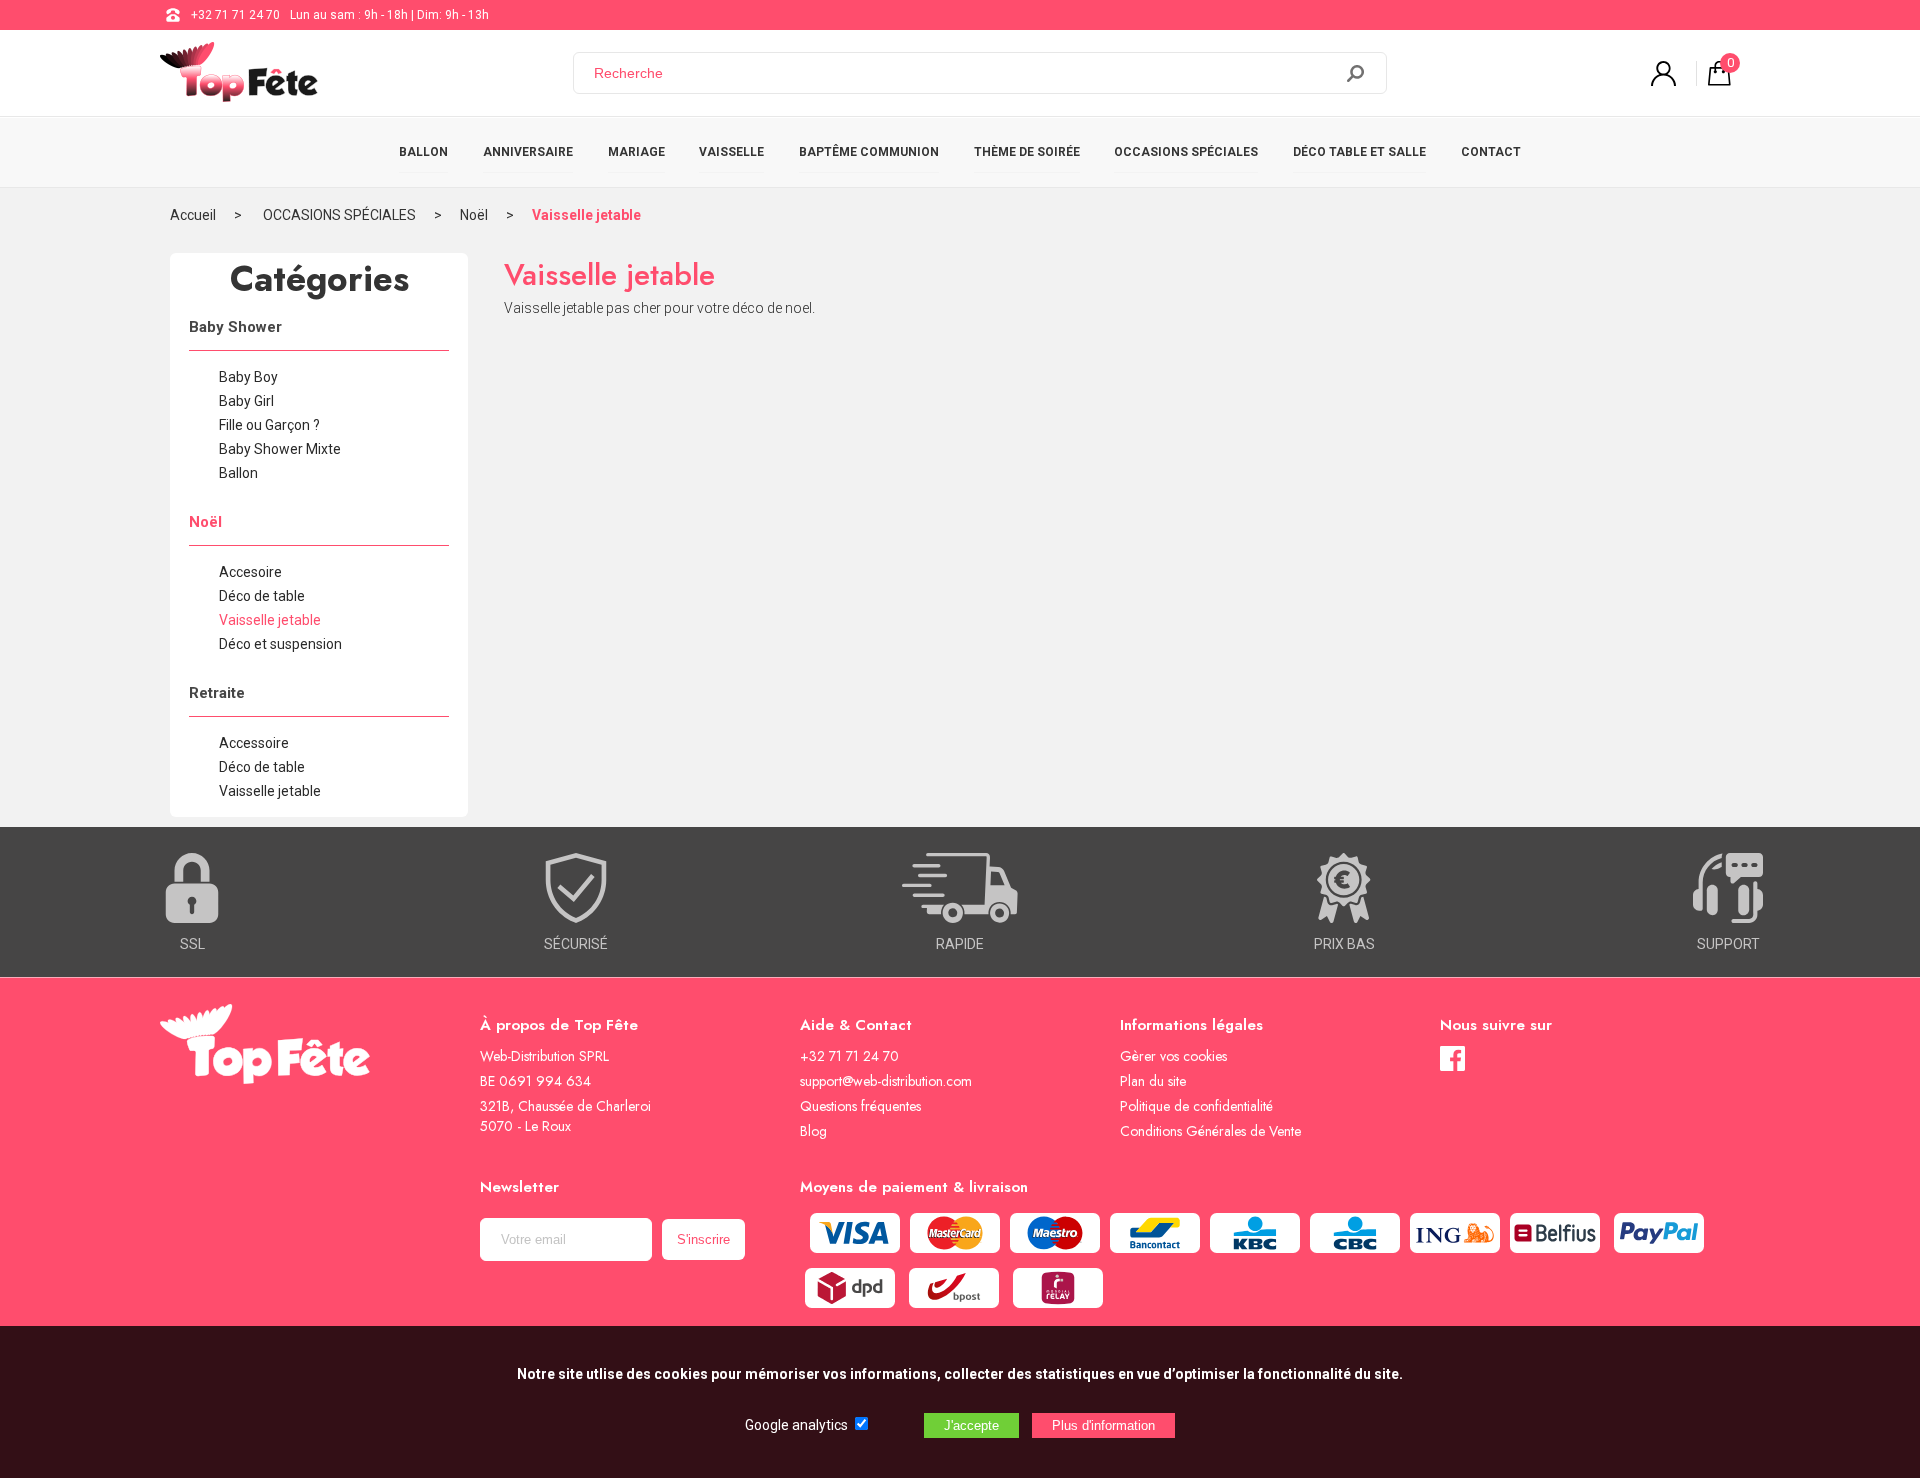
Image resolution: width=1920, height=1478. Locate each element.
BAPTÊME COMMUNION (869, 152)
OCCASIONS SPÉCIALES (1186, 152)
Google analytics (796, 1425)
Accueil (193, 215)
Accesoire (250, 572)
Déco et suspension (280, 644)
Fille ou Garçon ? (269, 425)
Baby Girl (246, 401)
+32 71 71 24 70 (235, 15)
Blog (813, 1131)
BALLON (423, 152)
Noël (474, 215)
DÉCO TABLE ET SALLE (1359, 152)
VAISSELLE (731, 152)
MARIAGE (636, 152)
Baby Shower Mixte (280, 449)
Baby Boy (248, 377)
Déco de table (262, 596)
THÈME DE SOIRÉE (1027, 152)
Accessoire (254, 743)
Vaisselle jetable (586, 215)
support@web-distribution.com (886, 1081)
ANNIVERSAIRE (528, 152)
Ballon (238, 473)
